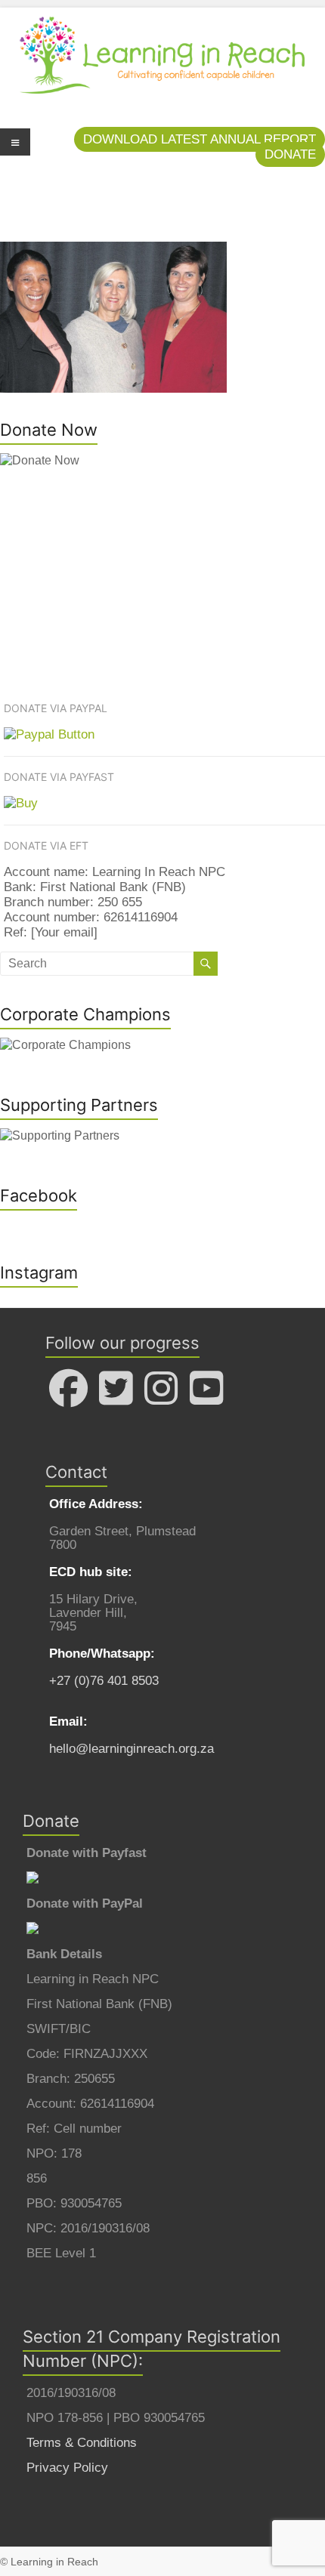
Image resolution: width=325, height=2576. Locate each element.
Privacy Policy (67, 2468)
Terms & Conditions (82, 2443)
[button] (200, 139)
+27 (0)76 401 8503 (104, 1681)
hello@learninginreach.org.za (132, 1749)
